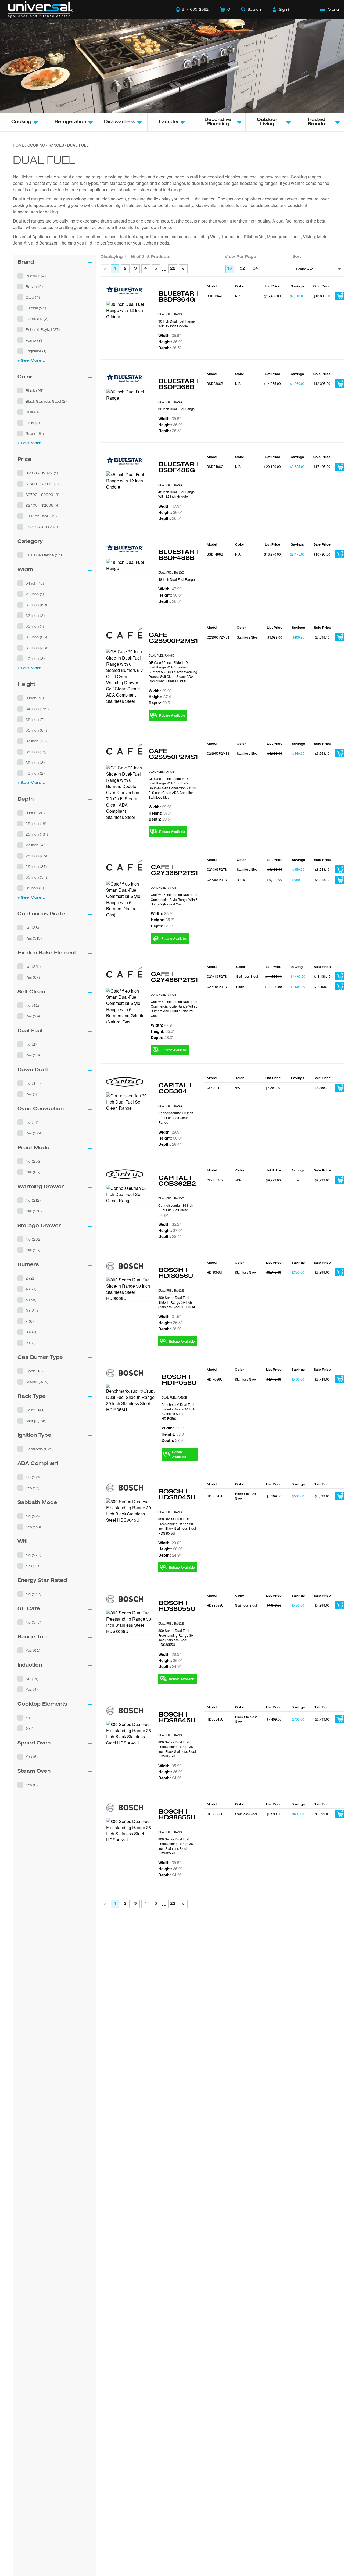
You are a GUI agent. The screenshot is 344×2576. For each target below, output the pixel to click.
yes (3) (32, 1785)
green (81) (35, 433)
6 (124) (32, 1310)
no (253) (34, 1161)
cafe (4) (33, 297)
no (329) (34, 1477)
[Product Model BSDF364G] (129, 310)
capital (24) (36, 308)
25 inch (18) (36, 823)
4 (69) (31, 1289)
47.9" (169, 506)
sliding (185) (36, 1421)
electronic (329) (40, 1449)
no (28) (32, 927)
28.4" (170, 1144)
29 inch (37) (36, 866)
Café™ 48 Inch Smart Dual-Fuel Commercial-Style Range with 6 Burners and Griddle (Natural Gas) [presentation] (174, 1008)
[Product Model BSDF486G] (129, 481)
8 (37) (31, 1332)
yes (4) (32, 1689)
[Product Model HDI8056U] (129, 1289)
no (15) (32, 1679)
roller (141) (35, 1410)
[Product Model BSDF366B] (129, 395)
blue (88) (34, 412)
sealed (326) (37, 1382)
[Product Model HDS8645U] (129, 1733)
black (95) (35, 390)
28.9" (170, 1329)
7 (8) (30, 1321)
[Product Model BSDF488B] (129, 565)
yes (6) (32, 1757)
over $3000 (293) (42, 527)
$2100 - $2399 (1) (42, 473)
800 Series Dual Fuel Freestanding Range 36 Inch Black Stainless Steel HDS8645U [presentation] (177, 1749)
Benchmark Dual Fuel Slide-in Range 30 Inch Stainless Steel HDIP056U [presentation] (178, 1411)
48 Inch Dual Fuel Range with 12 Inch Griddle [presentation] (177, 494)
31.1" (162, 926)
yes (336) (34, 1055)
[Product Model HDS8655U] (129, 1845)
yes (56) (33, 1250)
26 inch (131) (37, 834)
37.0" (170, 1230)
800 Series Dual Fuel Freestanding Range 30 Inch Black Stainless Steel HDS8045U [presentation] (177, 1526)
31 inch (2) (35, 888)
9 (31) (31, 1343)
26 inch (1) (35, 594)
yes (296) (34, 1016)
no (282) (34, 1239)
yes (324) (34, 1133)
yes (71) (32, 1566)
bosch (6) (34, 286)
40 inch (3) (35, 658)
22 (173, 269)
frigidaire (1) (36, 351)
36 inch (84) (36, 730)
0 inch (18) (35, 583)
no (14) (32, 1122)
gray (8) (33, 423)
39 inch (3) (35, 762)
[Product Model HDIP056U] (131, 1398)
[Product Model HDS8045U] (129, 1511)
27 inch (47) (36, 845)
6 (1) (29, 1728)
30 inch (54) (36, 877)
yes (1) (31, 1094)
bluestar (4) (36, 276)
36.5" (170, 1323)
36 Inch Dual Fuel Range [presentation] (177, 409)
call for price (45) (41, 516)
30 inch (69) (36, 605)
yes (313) (34, 938)
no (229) (34, 1516)
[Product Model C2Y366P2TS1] (126, 899)
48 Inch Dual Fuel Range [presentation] (177, 579)
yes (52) (33, 1650)
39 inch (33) (36, 648)
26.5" (170, 348)
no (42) (32, 1005)
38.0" (173, 1434)
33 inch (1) (35, 626)
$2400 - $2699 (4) (43, 505)
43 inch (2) (35, 773)
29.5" (160, 703)
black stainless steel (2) (46, 401)
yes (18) (33, 1488)
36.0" (170, 342)
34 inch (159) (37, 709)
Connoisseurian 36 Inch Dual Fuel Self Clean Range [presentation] (176, 1210)
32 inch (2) (35, 615)
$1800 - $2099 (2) (42, 484)
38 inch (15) (36, 752)
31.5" (169, 1316)
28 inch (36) (36, 856)
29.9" (160, 691)
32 (242, 269)
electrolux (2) (37, 319)
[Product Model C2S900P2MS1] (125, 676)
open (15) (34, 1371)
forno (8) (34, 340)
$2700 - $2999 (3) (42, 495)
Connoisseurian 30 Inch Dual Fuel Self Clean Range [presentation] (176, 1117)
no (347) (33, 1594)
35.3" (163, 920)
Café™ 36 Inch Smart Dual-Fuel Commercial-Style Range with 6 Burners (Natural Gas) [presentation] (174, 899)
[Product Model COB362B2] (129, 1194)
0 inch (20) (35, 813)
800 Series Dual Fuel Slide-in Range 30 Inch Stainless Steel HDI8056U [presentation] (177, 1302)
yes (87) (33, 977)
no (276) (33, 1555)
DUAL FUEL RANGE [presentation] (171, 314)
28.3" (162, 1037)
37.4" (160, 697)
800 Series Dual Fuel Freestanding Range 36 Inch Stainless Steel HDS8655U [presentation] (176, 1860)
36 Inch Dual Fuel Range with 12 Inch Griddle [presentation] (177, 323)
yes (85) (33, 1172)
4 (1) (29, 1718)
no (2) (31, 1044)
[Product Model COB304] (129, 1102)
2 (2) (30, 1278)
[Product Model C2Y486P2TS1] (126, 1006)
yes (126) (34, 1211)
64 (255, 269)
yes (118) (33, 1527)
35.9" (169, 335)
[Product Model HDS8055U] (129, 1622)
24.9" (170, 1555)
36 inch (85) (36, 637)
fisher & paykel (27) (43, 329)
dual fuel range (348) (45, 555)
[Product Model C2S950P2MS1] (125, 792)
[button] (55, 276)
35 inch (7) (35, 719)
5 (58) (31, 1300)
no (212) (33, 1200)
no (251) (33, 966)
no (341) (33, 1083)
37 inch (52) (36, 741)
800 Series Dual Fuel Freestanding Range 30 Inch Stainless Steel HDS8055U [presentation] (176, 1637)
